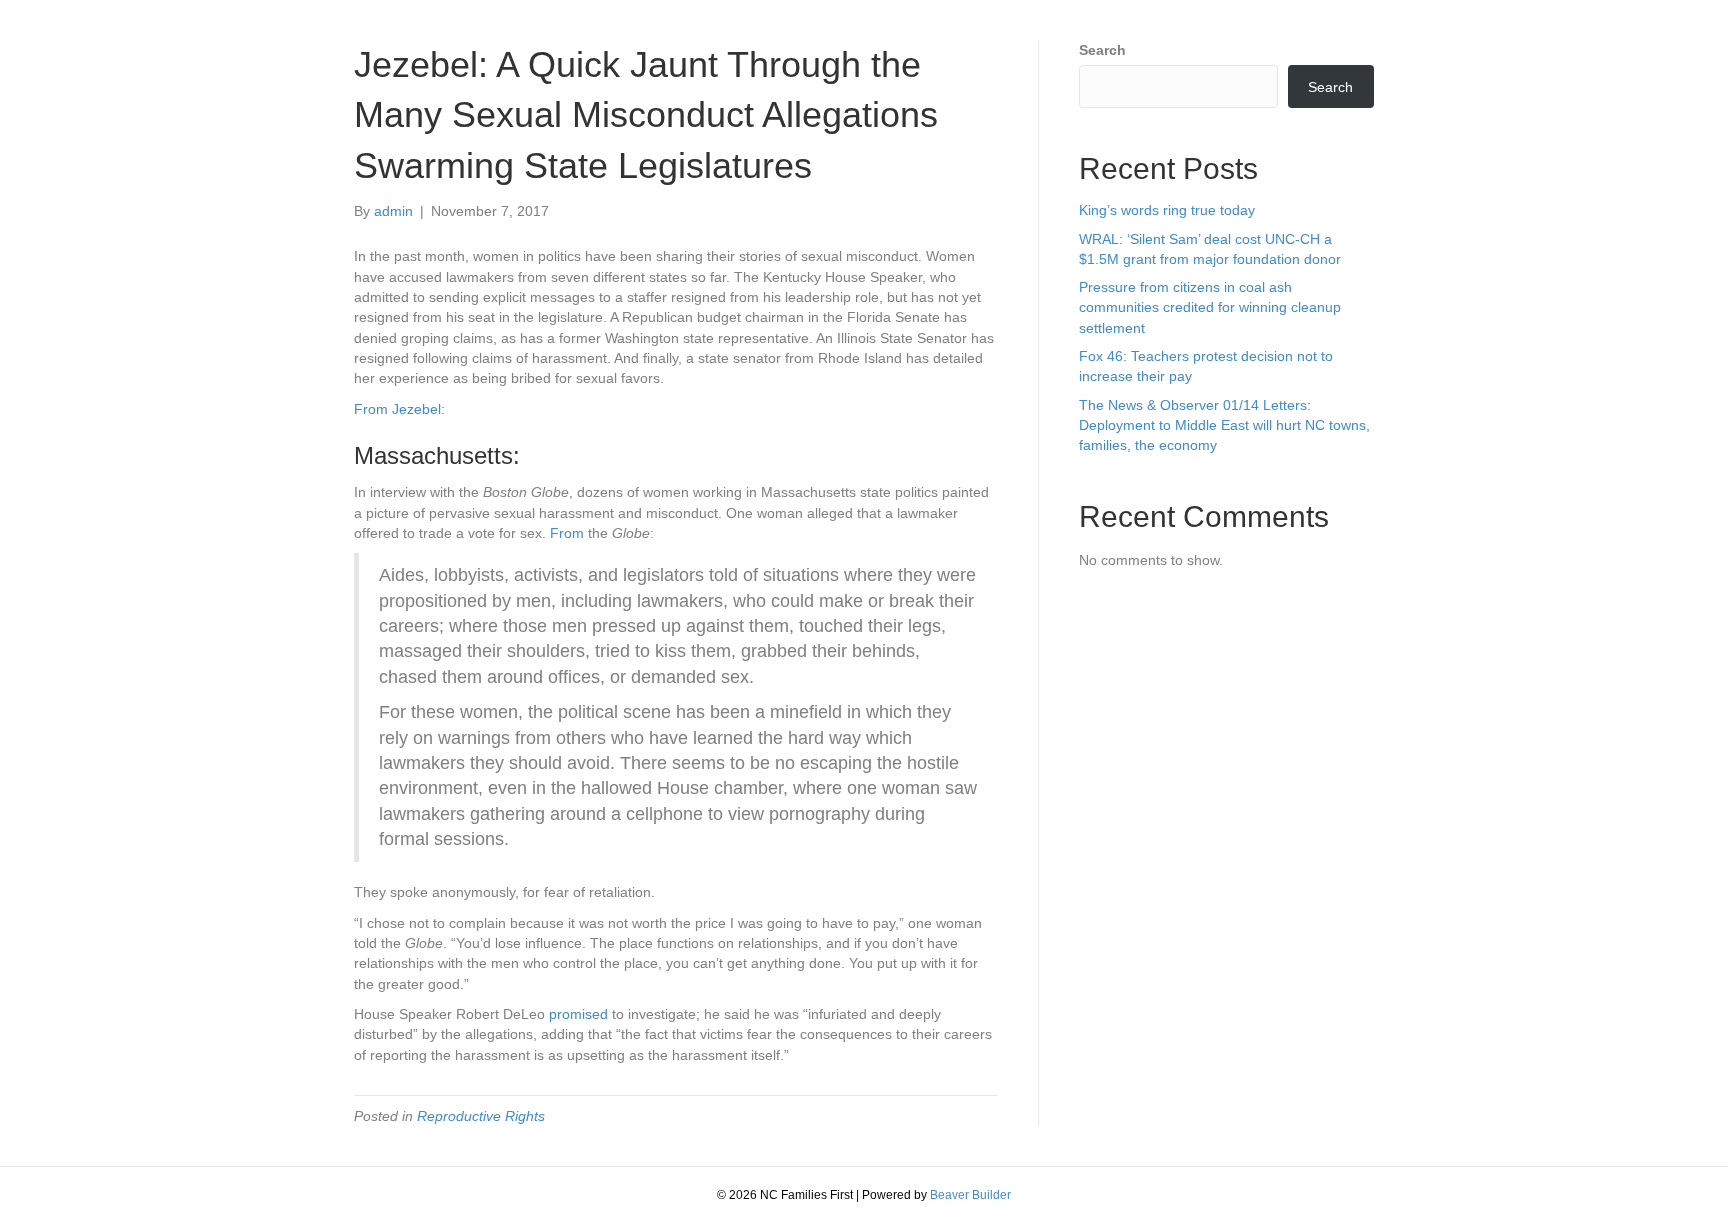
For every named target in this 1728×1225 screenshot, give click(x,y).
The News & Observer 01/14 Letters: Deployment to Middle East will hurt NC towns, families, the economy (1224, 425)
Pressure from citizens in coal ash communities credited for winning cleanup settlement (1210, 307)
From (567, 533)
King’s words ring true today (1167, 210)
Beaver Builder (970, 1195)
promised (578, 1014)
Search (1102, 50)
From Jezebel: (399, 409)
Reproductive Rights (481, 1116)
